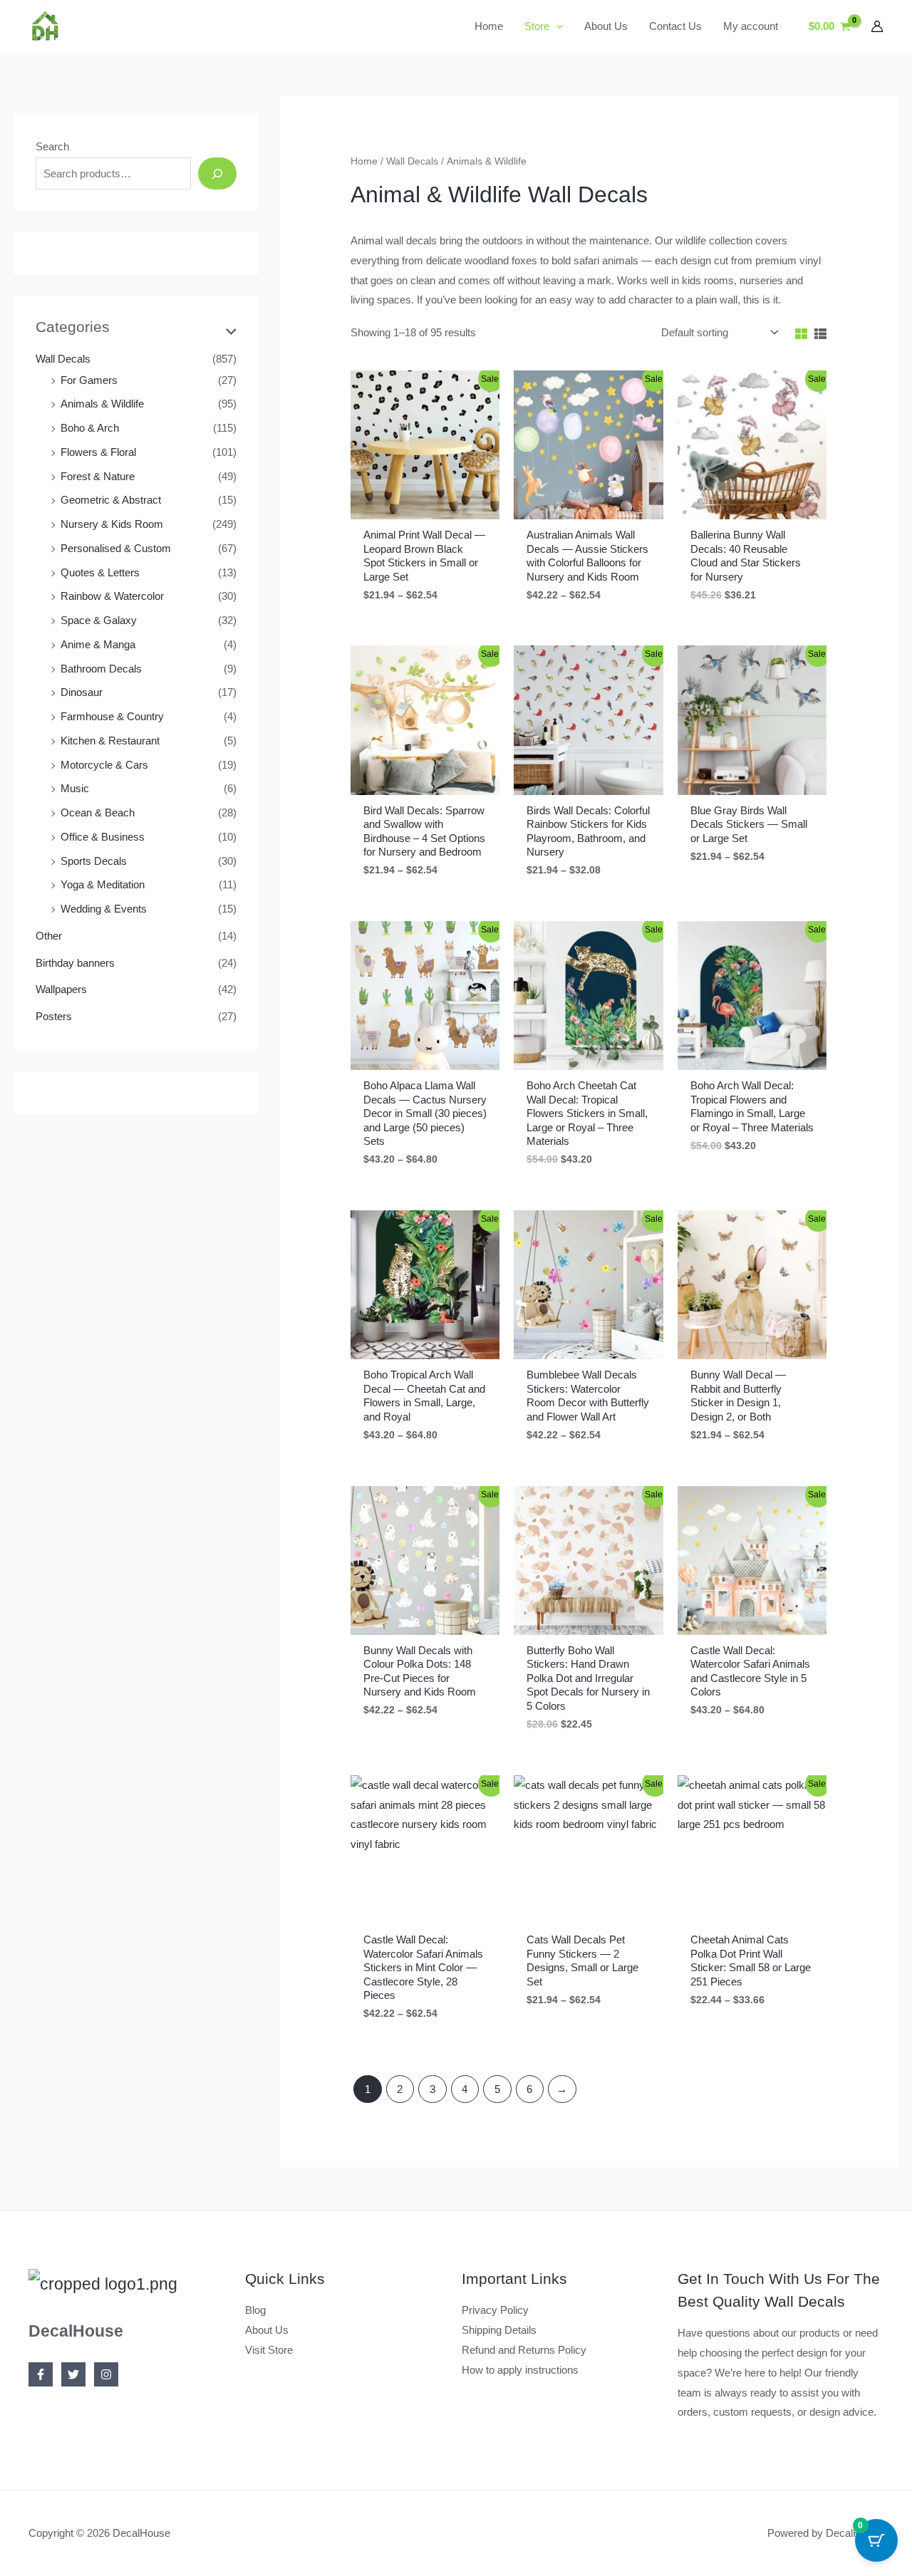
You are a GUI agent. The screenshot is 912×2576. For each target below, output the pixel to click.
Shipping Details (499, 2330)
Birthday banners (75, 963)
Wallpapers (61, 989)
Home (364, 161)
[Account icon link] (877, 26)
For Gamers (89, 380)
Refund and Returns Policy (524, 2350)
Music (75, 788)
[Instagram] (106, 2374)
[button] (556, 26)
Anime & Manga (98, 644)
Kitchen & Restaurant (110, 741)
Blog (255, 2310)
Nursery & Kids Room (112, 524)
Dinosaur (82, 692)
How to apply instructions (520, 2370)
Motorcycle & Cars (104, 765)
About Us (267, 2330)
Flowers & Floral (98, 452)
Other (49, 936)
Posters (54, 1016)
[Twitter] (73, 2374)
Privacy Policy (495, 2310)
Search (52, 146)
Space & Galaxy (99, 620)
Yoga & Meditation (103, 884)
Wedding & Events (104, 909)
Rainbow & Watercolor (112, 596)
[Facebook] (41, 2374)
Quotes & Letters (100, 572)
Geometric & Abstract (111, 500)
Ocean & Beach (98, 812)
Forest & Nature (98, 476)
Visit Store (269, 2350)
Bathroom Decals (101, 669)
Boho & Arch (90, 428)
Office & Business (103, 837)
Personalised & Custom (116, 548)
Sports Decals (94, 861)
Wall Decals (63, 359)
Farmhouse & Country (112, 716)
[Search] (217, 173)
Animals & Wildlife (102, 404)
